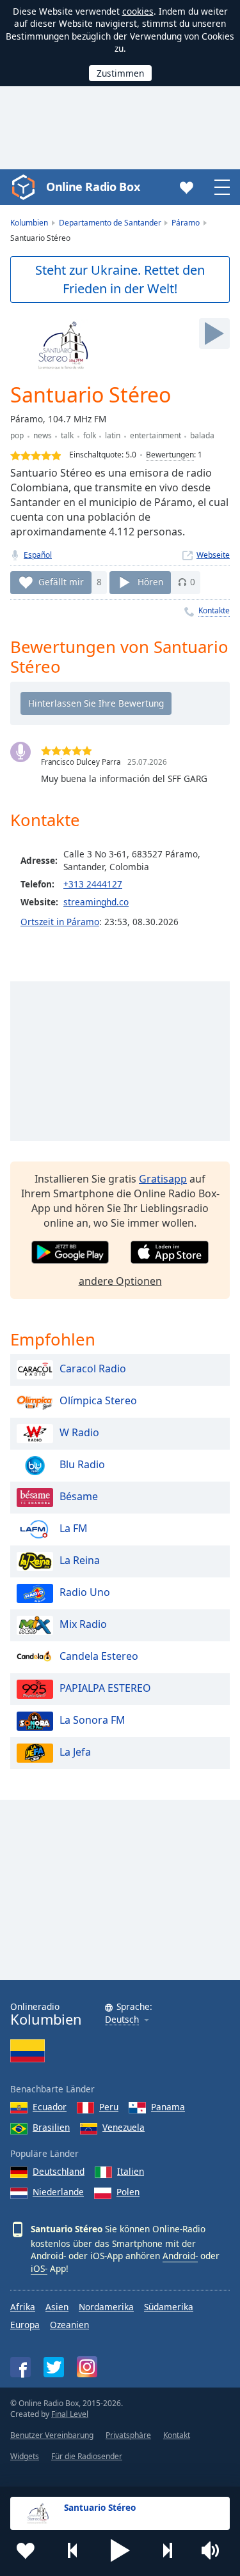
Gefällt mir (61, 582)
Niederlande (58, 2192)
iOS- (39, 2268)
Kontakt (177, 2435)
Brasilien (51, 2127)
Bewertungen (170, 455)
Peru (109, 2107)
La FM (74, 1529)
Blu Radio (82, 1465)
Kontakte (214, 610)
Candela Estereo (99, 1657)
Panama (168, 2107)
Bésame (79, 1497)
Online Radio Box (93, 187)
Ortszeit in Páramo (60, 922)
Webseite (213, 555)
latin (113, 435)
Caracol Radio (93, 1369)
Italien (131, 2171)
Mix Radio (83, 1625)
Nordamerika (106, 2307)
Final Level (70, 2414)
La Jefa (75, 1752)
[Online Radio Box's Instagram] (87, 2367)
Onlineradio (46, 2014)
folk (90, 435)
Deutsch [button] (122, 2020)
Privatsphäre (128, 2435)
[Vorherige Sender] (73, 2550)
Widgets (25, 2456)
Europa (25, 2325)
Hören (150, 582)
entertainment (156, 435)
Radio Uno (85, 1593)
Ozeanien (69, 2325)
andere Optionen (120, 1281)
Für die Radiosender (87, 2456)
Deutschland (59, 2171)
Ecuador (50, 2107)
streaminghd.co (96, 902)
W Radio (79, 1433)
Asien (57, 2307)
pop (17, 435)
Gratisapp (163, 1179)
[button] (120, 2550)
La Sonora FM (92, 1721)
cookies (138, 11)
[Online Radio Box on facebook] (20, 2367)
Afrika (23, 2307)
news (43, 435)
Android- (180, 2256)
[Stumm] (214, 2550)
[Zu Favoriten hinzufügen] (26, 2550)
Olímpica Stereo (98, 1401)
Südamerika (169, 2307)
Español (38, 555)
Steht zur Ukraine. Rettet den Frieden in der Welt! (120, 279)
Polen (128, 2192)
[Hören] (214, 333)
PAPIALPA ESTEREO (105, 1689)
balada (202, 435)
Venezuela (124, 2127)
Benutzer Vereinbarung (52, 2435)
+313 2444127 (93, 884)
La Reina (80, 1561)
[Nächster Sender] (167, 2550)
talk (67, 435)
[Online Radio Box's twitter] (54, 2367)
